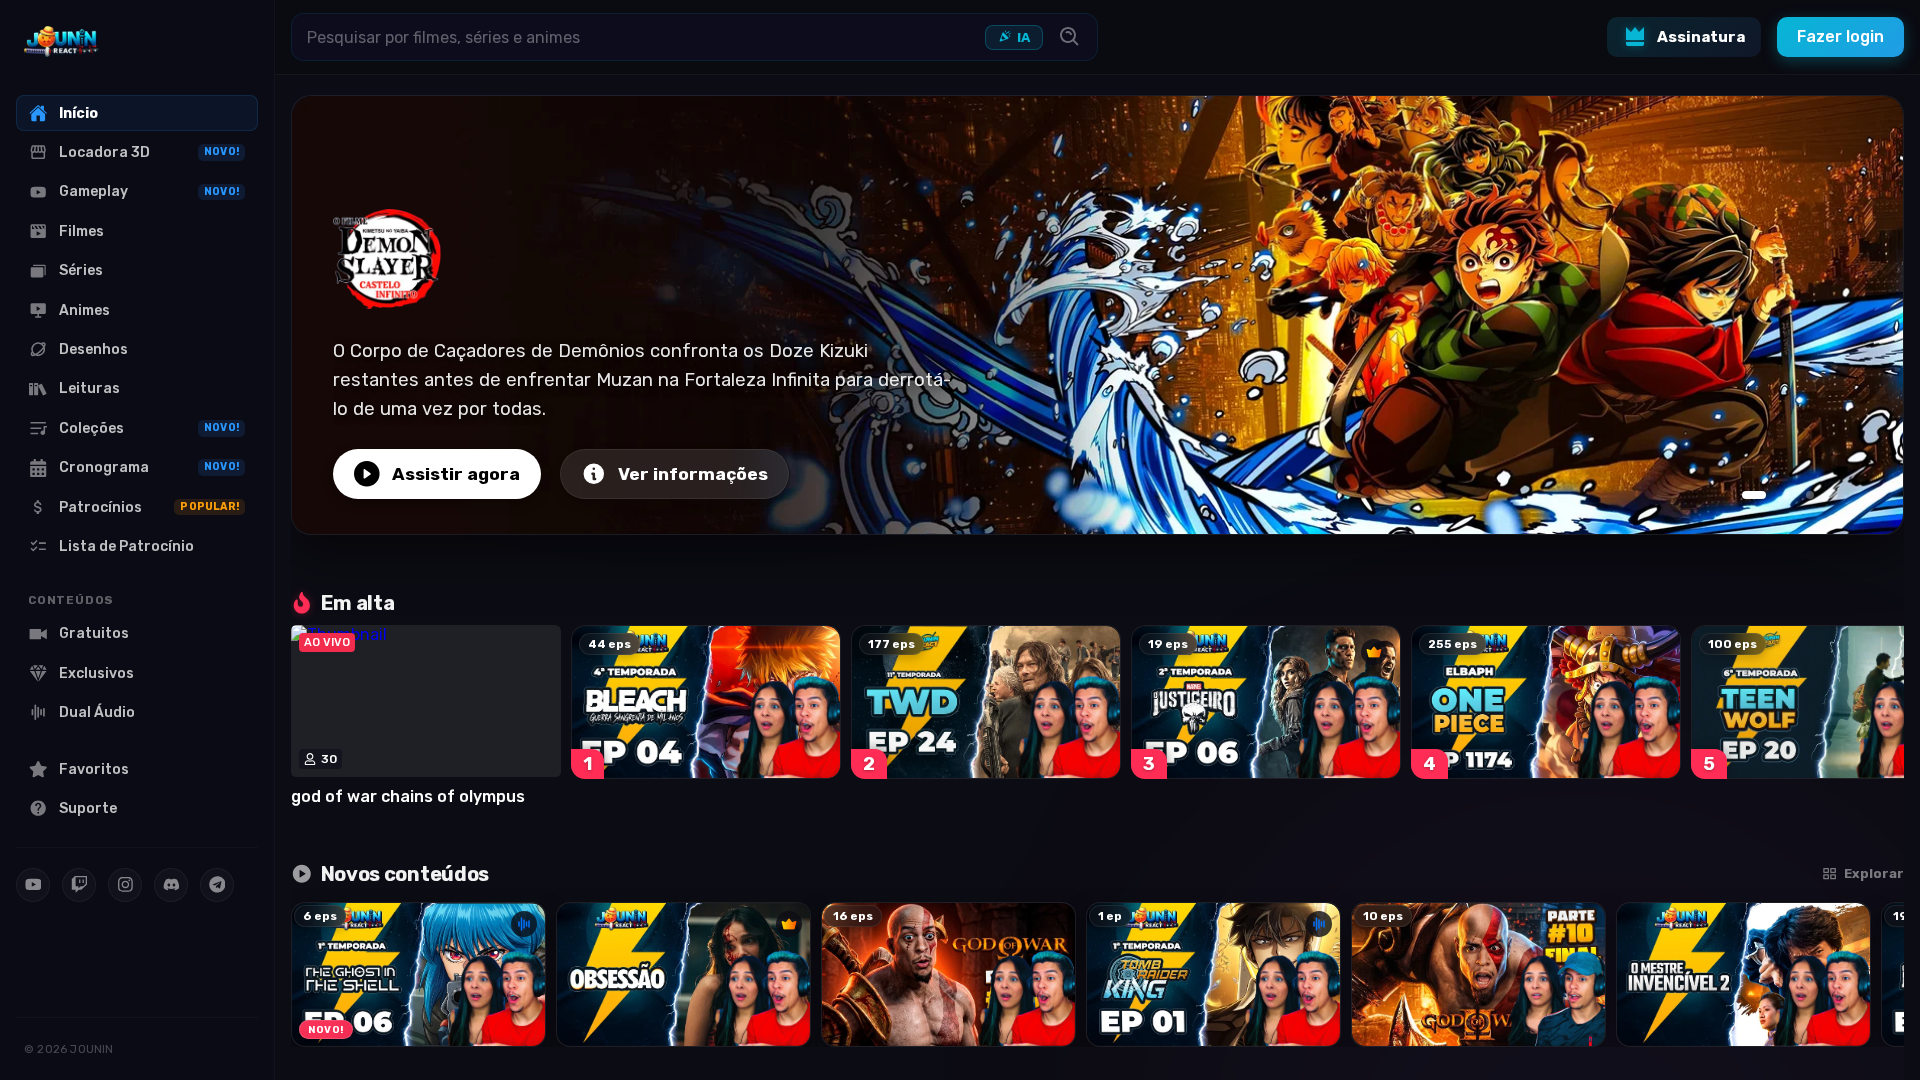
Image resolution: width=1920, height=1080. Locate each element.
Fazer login (1840, 36)
